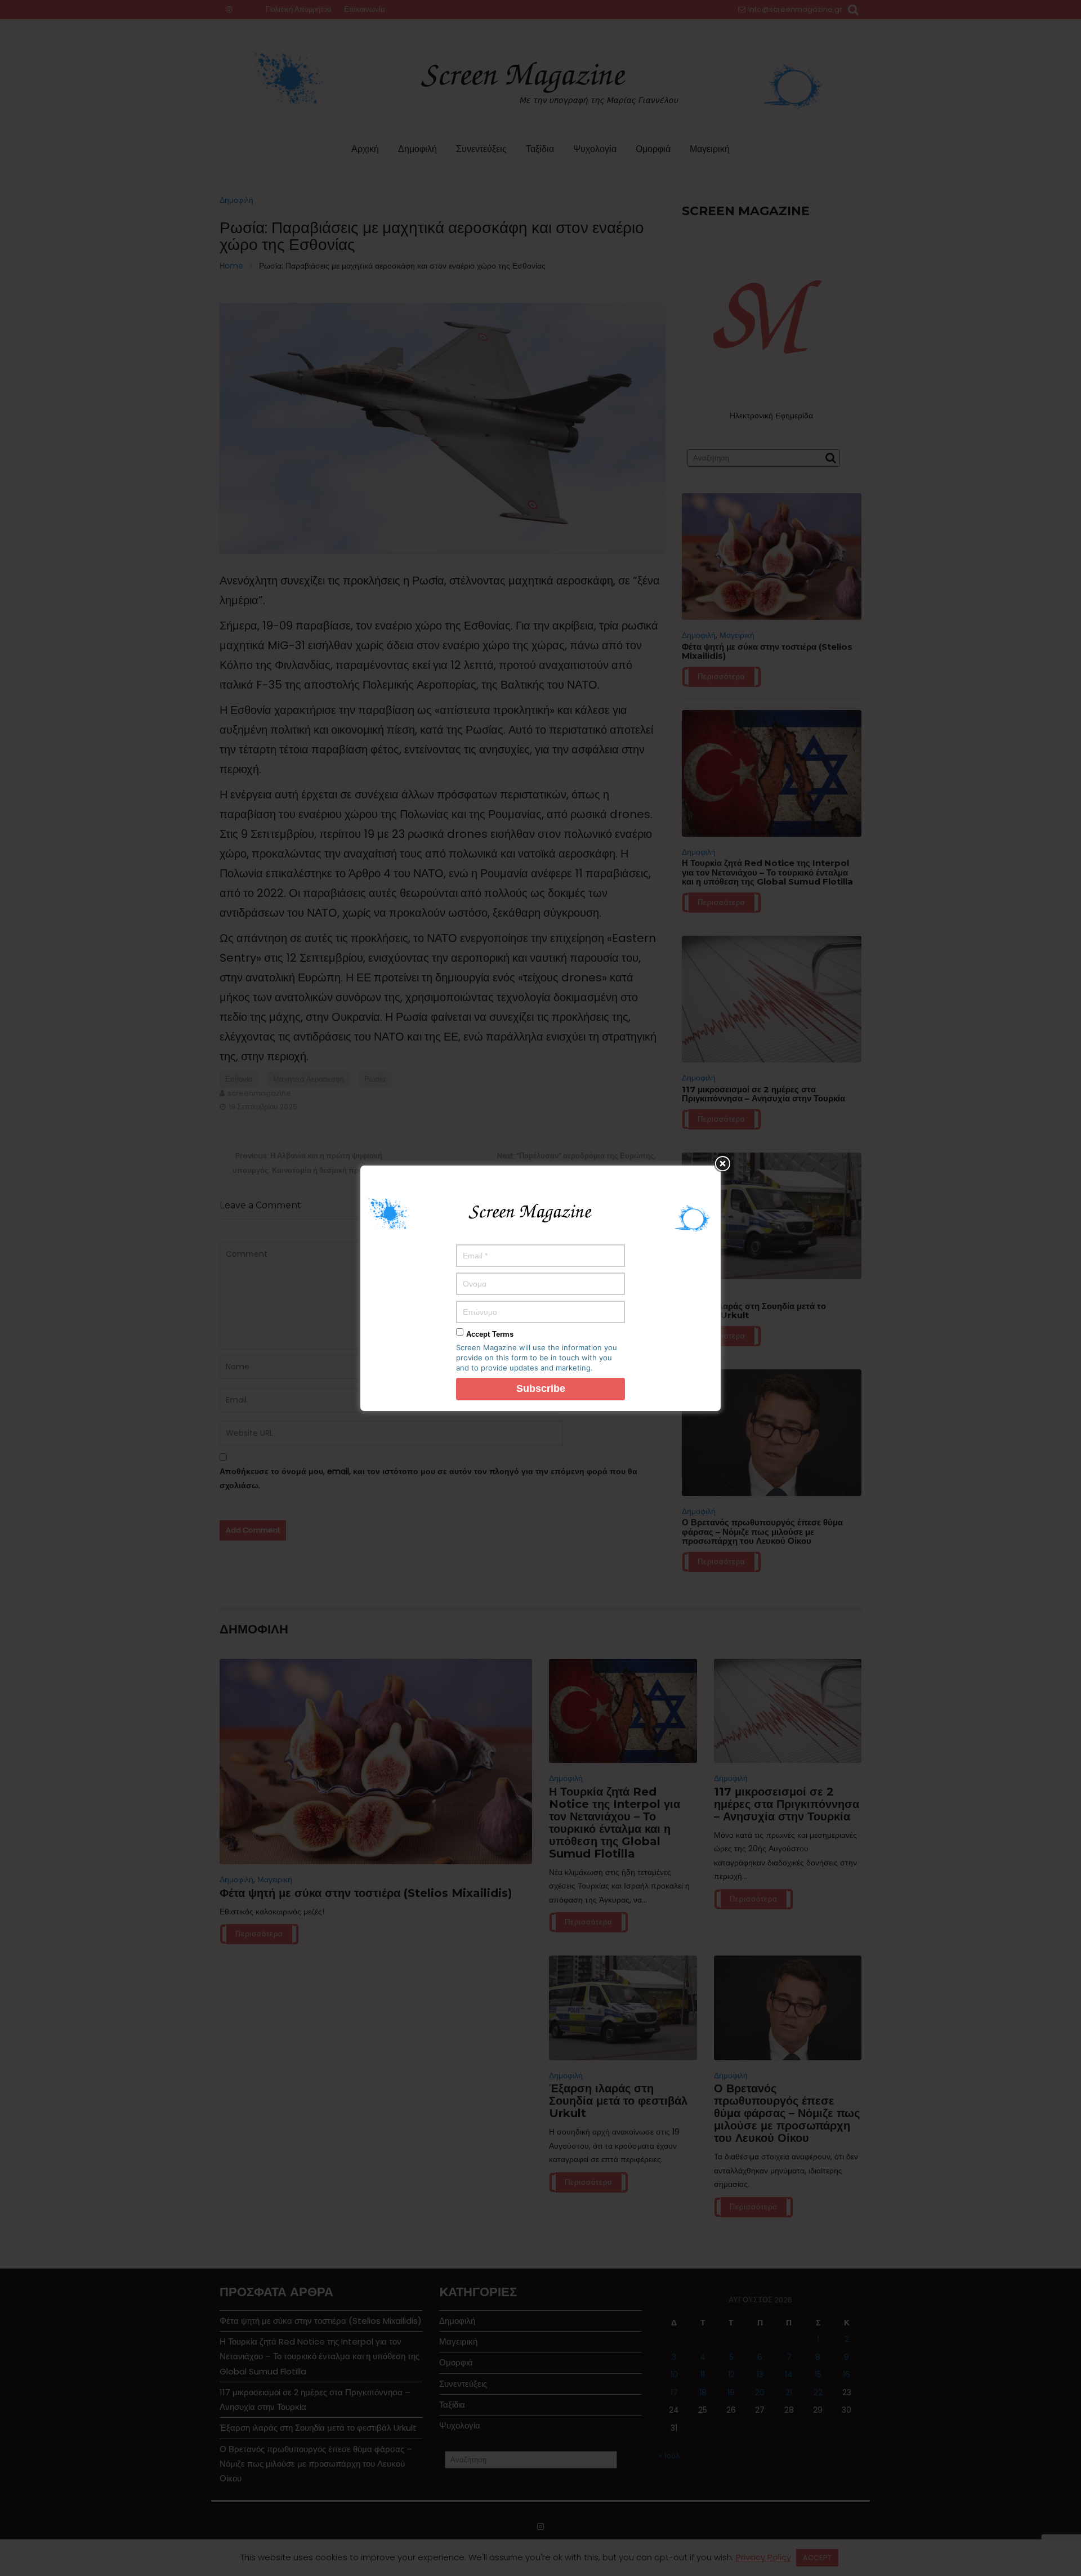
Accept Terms (490, 1334)
